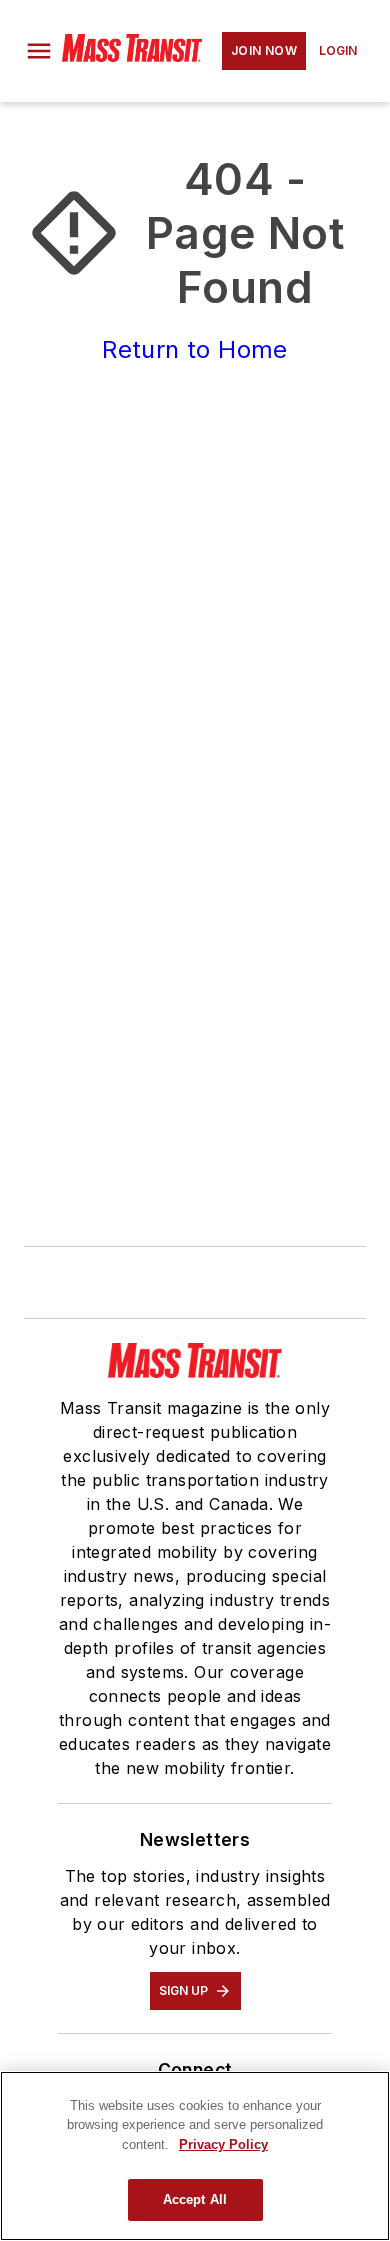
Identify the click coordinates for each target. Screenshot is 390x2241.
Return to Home (195, 349)
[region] (195, 2156)
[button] (39, 51)
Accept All (195, 2199)
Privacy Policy (223, 2144)
